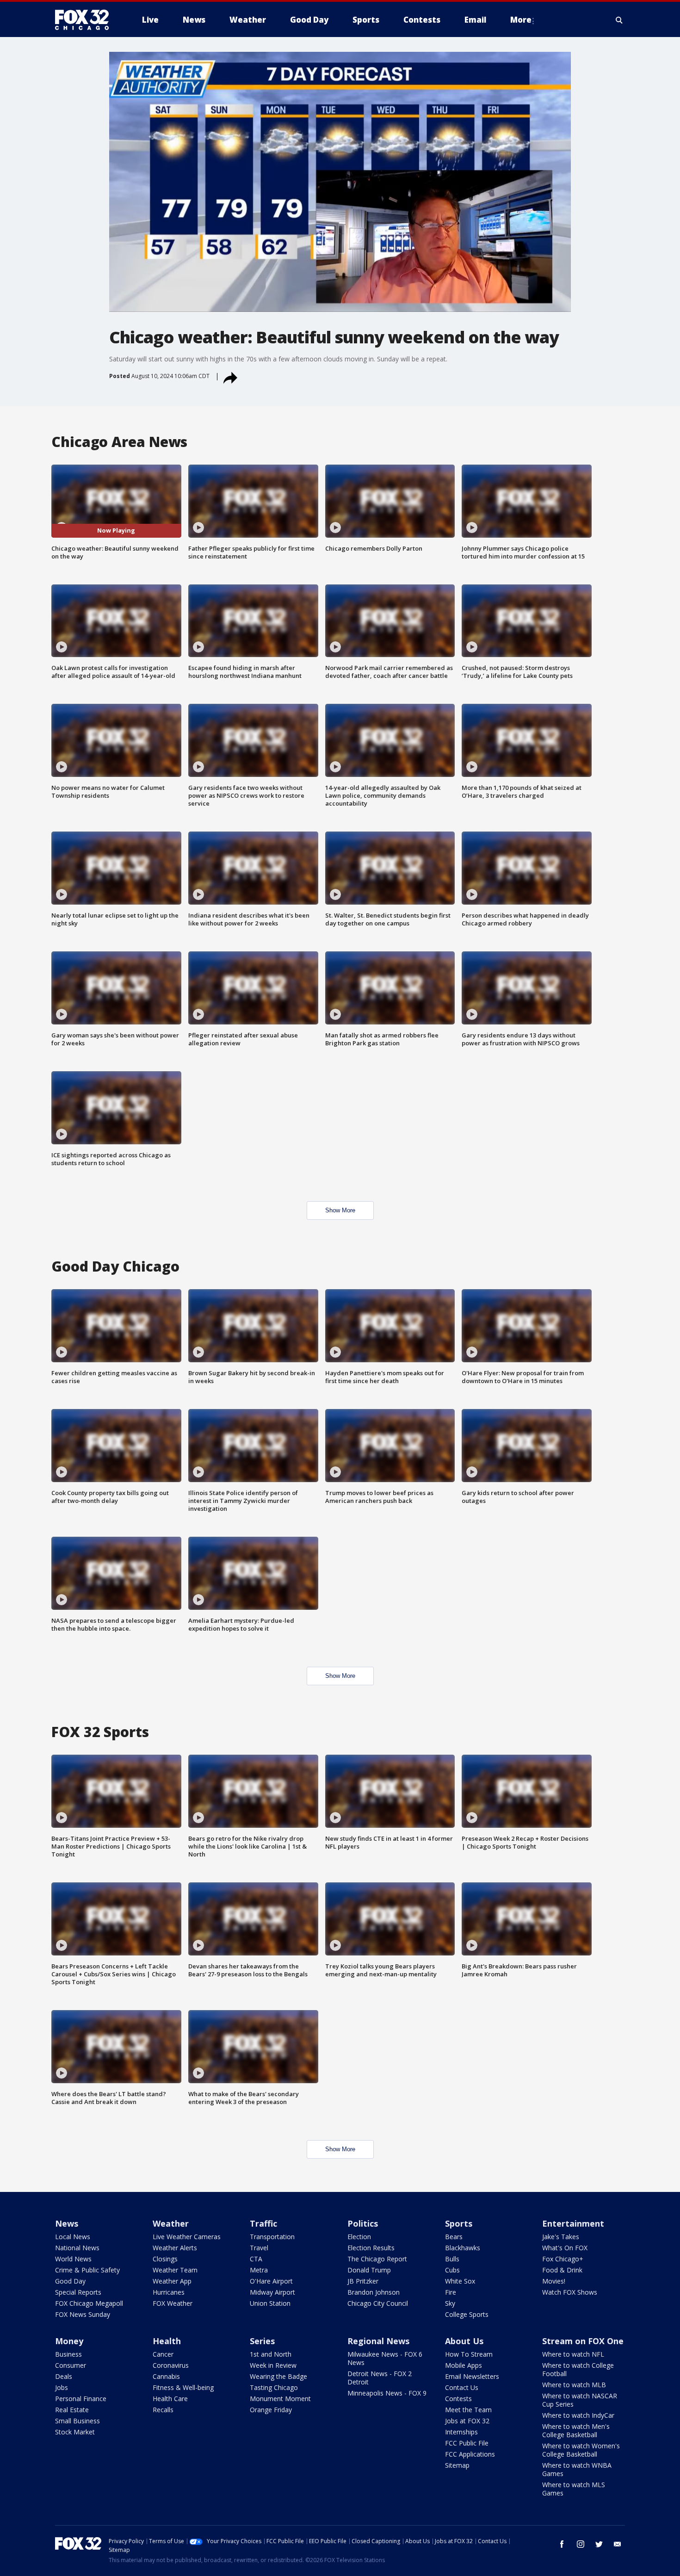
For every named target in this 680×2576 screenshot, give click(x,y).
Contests (458, 2399)
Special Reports (78, 2292)
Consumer (71, 2365)
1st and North (271, 2354)
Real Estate (72, 2410)
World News (73, 2259)
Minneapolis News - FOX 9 (387, 2393)
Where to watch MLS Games (574, 2489)
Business (68, 2354)
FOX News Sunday (83, 2314)
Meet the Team (468, 2410)
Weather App (172, 2281)
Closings (165, 2259)
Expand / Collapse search (619, 20)
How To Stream (469, 2354)
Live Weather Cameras (187, 2237)
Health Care (170, 2399)
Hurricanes (169, 2292)
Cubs (452, 2270)
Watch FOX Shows (570, 2292)
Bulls (452, 2259)
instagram (581, 2544)
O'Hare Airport (271, 2281)
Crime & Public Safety (87, 2270)
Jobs (62, 2387)
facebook (562, 2544)
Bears (454, 2237)
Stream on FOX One (583, 2341)
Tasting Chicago (274, 2387)
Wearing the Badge (278, 2376)
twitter (599, 2544)
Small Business (77, 2421)
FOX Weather (173, 2303)
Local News (73, 2237)
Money (69, 2341)
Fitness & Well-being (183, 2387)
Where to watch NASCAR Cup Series (580, 2400)
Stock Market (75, 2432)
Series (262, 2341)
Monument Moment (280, 2399)
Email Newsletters (472, 2376)
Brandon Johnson (374, 2292)
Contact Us (462, 2387)
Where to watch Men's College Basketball (576, 2430)
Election (359, 2237)
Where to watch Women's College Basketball (581, 2450)
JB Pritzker (363, 2281)
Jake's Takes (561, 2237)
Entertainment (573, 2223)
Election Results (371, 2248)
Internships (461, 2432)
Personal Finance (81, 2399)
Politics (363, 2223)
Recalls (163, 2410)
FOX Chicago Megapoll (89, 2303)
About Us (464, 2341)
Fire (451, 2292)
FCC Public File (467, 2443)
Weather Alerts (175, 2248)
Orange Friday (271, 2410)
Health (167, 2341)
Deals (64, 2376)
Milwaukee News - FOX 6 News (385, 2358)
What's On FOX (565, 2248)
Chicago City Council (378, 2303)
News (67, 2223)
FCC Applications (470, 2454)
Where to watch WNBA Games (577, 2469)
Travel (259, 2248)
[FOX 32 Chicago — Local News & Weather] (86, 20)
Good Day (70, 2281)
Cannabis (166, 2376)
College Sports (467, 2314)
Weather (171, 2223)
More (521, 20)
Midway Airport (272, 2292)
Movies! (554, 2281)
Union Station (270, 2303)
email (618, 2544)
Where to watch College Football (578, 2369)
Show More (340, 1210)
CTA (256, 2259)
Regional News (378, 2341)
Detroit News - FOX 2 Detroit (380, 2378)
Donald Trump (369, 2270)
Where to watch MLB (574, 2385)
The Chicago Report (377, 2259)
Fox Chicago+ (563, 2259)
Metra (259, 2270)
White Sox (460, 2281)
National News (77, 2248)
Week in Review (273, 2365)
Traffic (263, 2223)
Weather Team (175, 2270)
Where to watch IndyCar (578, 2415)
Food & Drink (562, 2270)
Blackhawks (463, 2248)
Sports (459, 2223)
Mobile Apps (464, 2365)
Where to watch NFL (573, 2354)
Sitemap (457, 2465)
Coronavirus (171, 2365)
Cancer (163, 2354)
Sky (450, 2303)
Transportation (272, 2237)
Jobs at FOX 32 (467, 2421)
